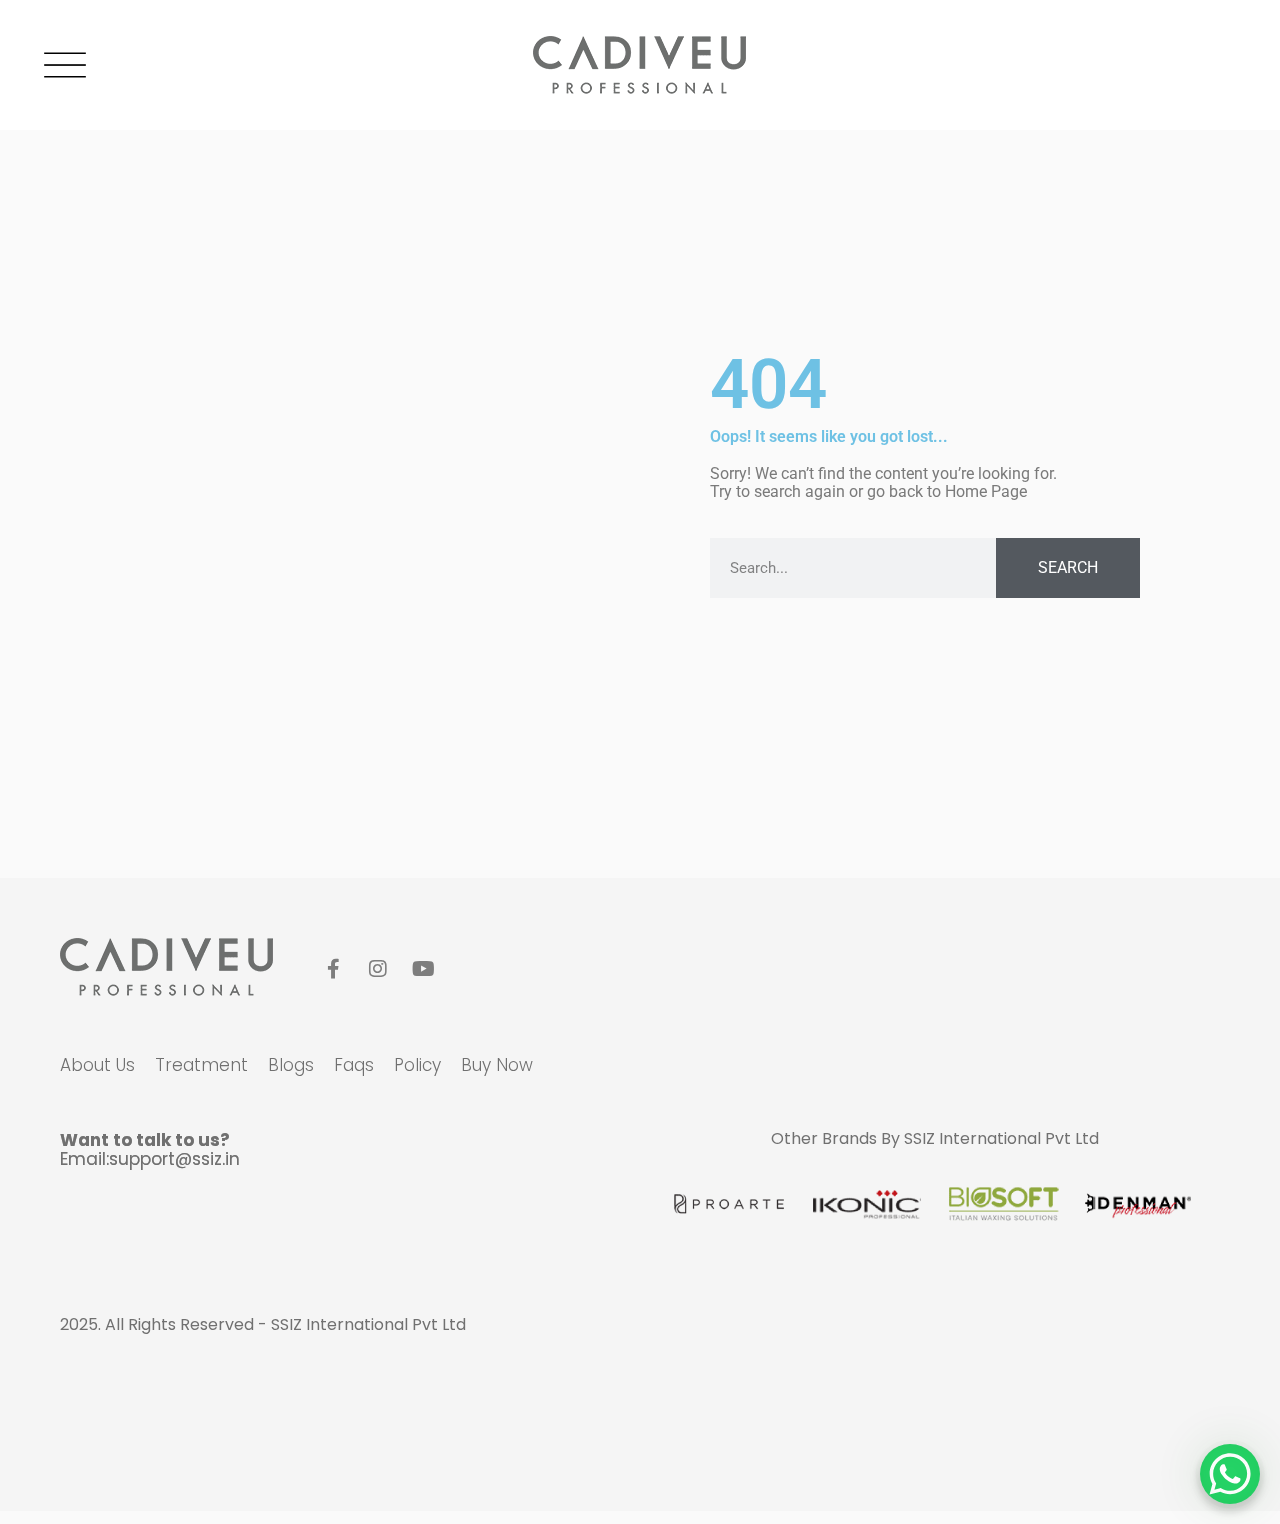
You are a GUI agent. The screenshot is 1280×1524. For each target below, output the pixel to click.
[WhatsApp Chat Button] (1230, 1474)
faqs (354, 1065)
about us (97, 1065)
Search (1068, 567)
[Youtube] (423, 969)
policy (417, 1065)
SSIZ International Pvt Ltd (1001, 1138)
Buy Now (497, 1065)
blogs (291, 1065)
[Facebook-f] (333, 969)
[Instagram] (378, 969)
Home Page (986, 491)
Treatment (201, 1065)
